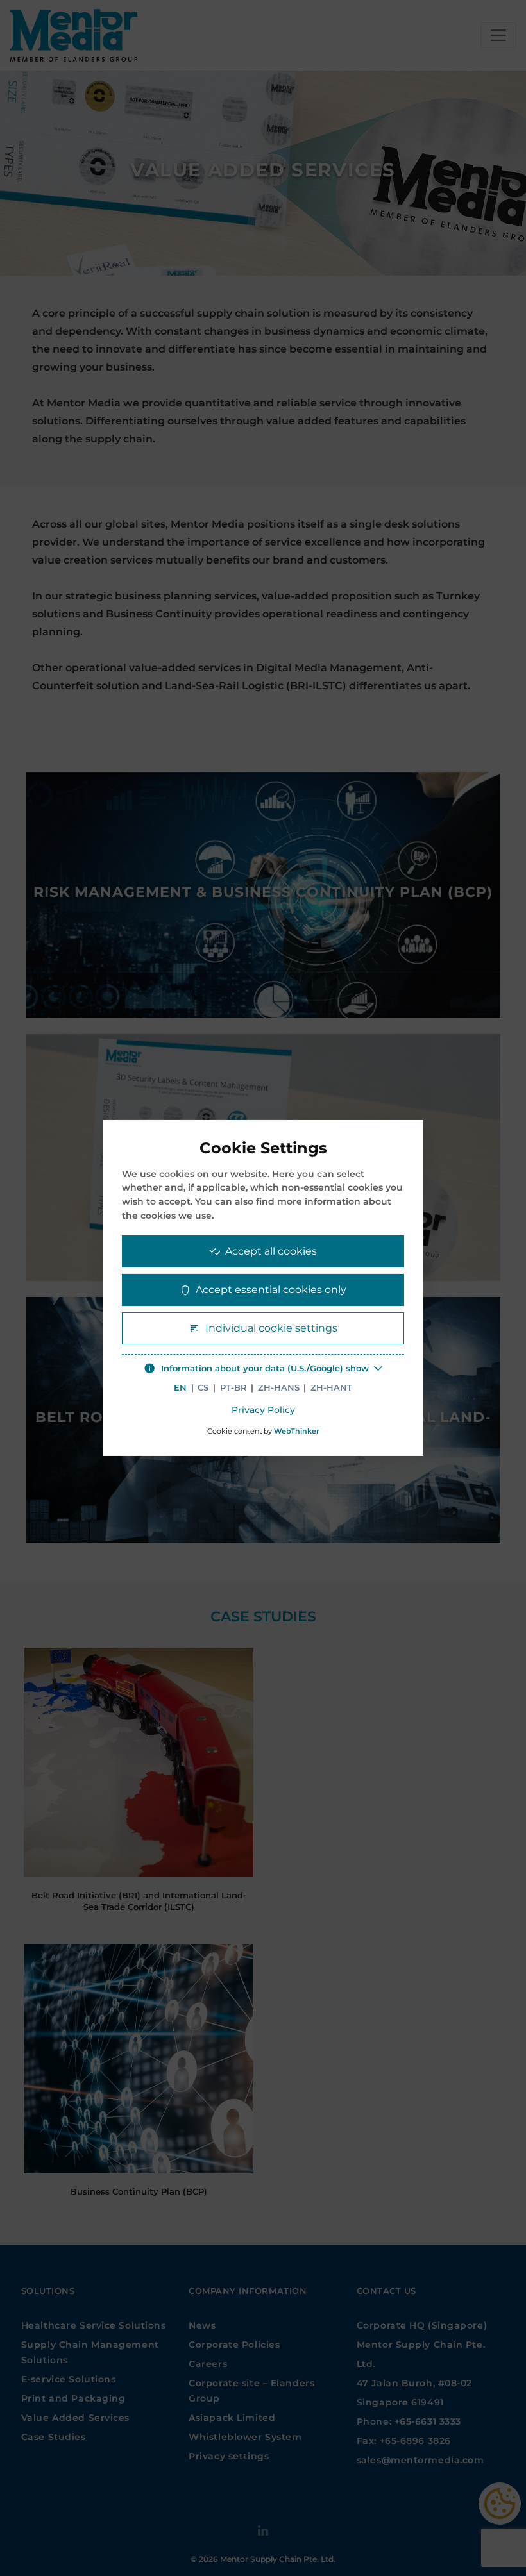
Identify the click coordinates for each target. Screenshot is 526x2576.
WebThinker (297, 1431)
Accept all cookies (271, 1251)
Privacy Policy (263, 1410)
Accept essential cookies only (271, 1290)
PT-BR (233, 1388)
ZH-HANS (279, 1388)
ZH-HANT (331, 1388)
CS (203, 1388)
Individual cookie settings (271, 1328)
